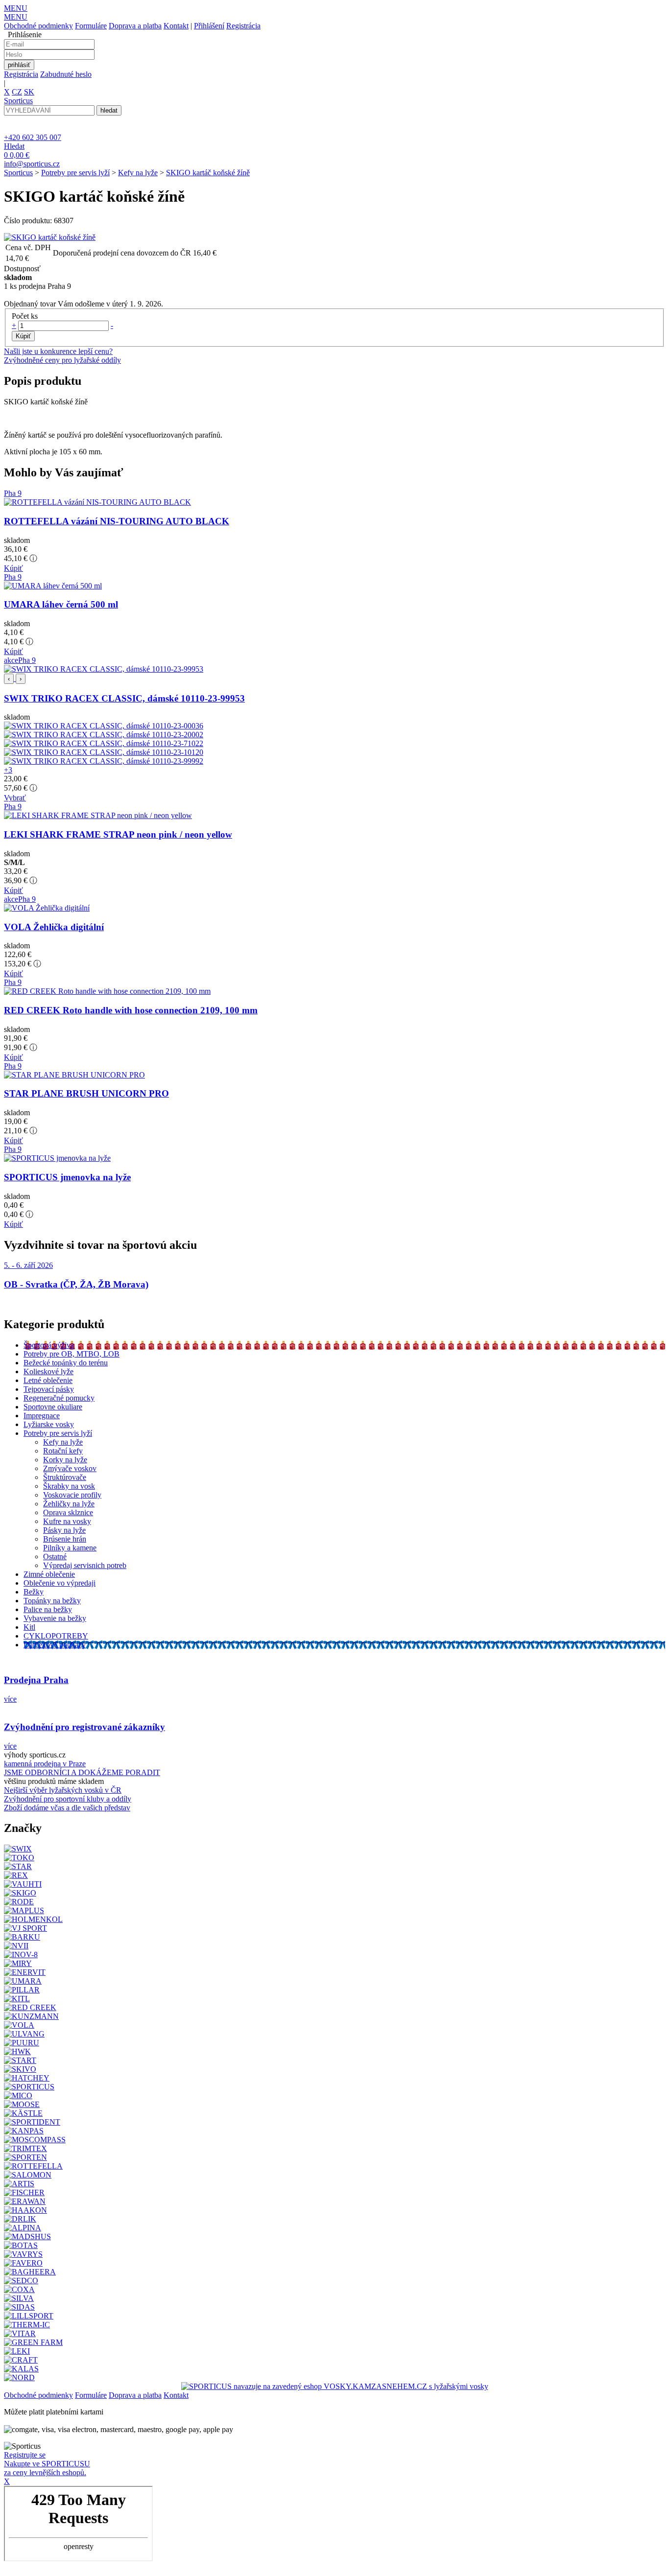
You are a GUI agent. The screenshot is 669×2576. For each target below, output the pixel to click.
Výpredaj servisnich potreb (85, 1565)
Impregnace (42, 1416)
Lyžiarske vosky (49, 1424)
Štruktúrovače (65, 1477)
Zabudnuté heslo (66, 74)
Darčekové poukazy (55, 1645)
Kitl (29, 1627)
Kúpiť (13, 568)
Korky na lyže (65, 1460)
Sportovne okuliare (53, 1407)
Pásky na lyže (64, 1530)
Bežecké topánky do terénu (66, 1363)
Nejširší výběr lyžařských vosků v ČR (63, 1790)
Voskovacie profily (72, 1495)
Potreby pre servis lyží (75, 173)
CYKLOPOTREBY (56, 1636)
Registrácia (243, 26)
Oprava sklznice (68, 1512)
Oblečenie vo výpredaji (60, 1583)
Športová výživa (49, 1345)
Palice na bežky (48, 1609)
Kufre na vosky (67, 1521)
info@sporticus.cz (32, 164)
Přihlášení (209, 26)
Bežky (34, 1592)
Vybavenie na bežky (55, 1618)
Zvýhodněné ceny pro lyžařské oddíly (62, 360)
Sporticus (18, 173)
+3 (8, 770)
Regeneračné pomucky (59, 1398)
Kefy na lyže (138, 173)
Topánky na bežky (52, 1601)
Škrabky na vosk (69, 1486)
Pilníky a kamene (70, 1548)
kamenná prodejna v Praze (45, 1764)
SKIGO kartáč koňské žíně (208, 173)
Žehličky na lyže (69, 1504)
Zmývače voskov (70, 1468)
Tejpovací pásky (49, 1389)
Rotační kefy (63, 1451)
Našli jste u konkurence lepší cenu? (58, 351)
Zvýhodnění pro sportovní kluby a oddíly (68, 1799)
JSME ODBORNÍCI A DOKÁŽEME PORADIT (82, 1772)
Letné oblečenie (48, 1380)
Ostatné (55, 1557)
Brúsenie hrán (65, 1539)
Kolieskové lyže (48, 1371)
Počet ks (25, 316)
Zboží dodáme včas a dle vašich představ (67, 1808)
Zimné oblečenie (49, 1574)
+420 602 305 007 (33, 137)
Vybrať (15, 798)
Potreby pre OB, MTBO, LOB (72, 1354)
